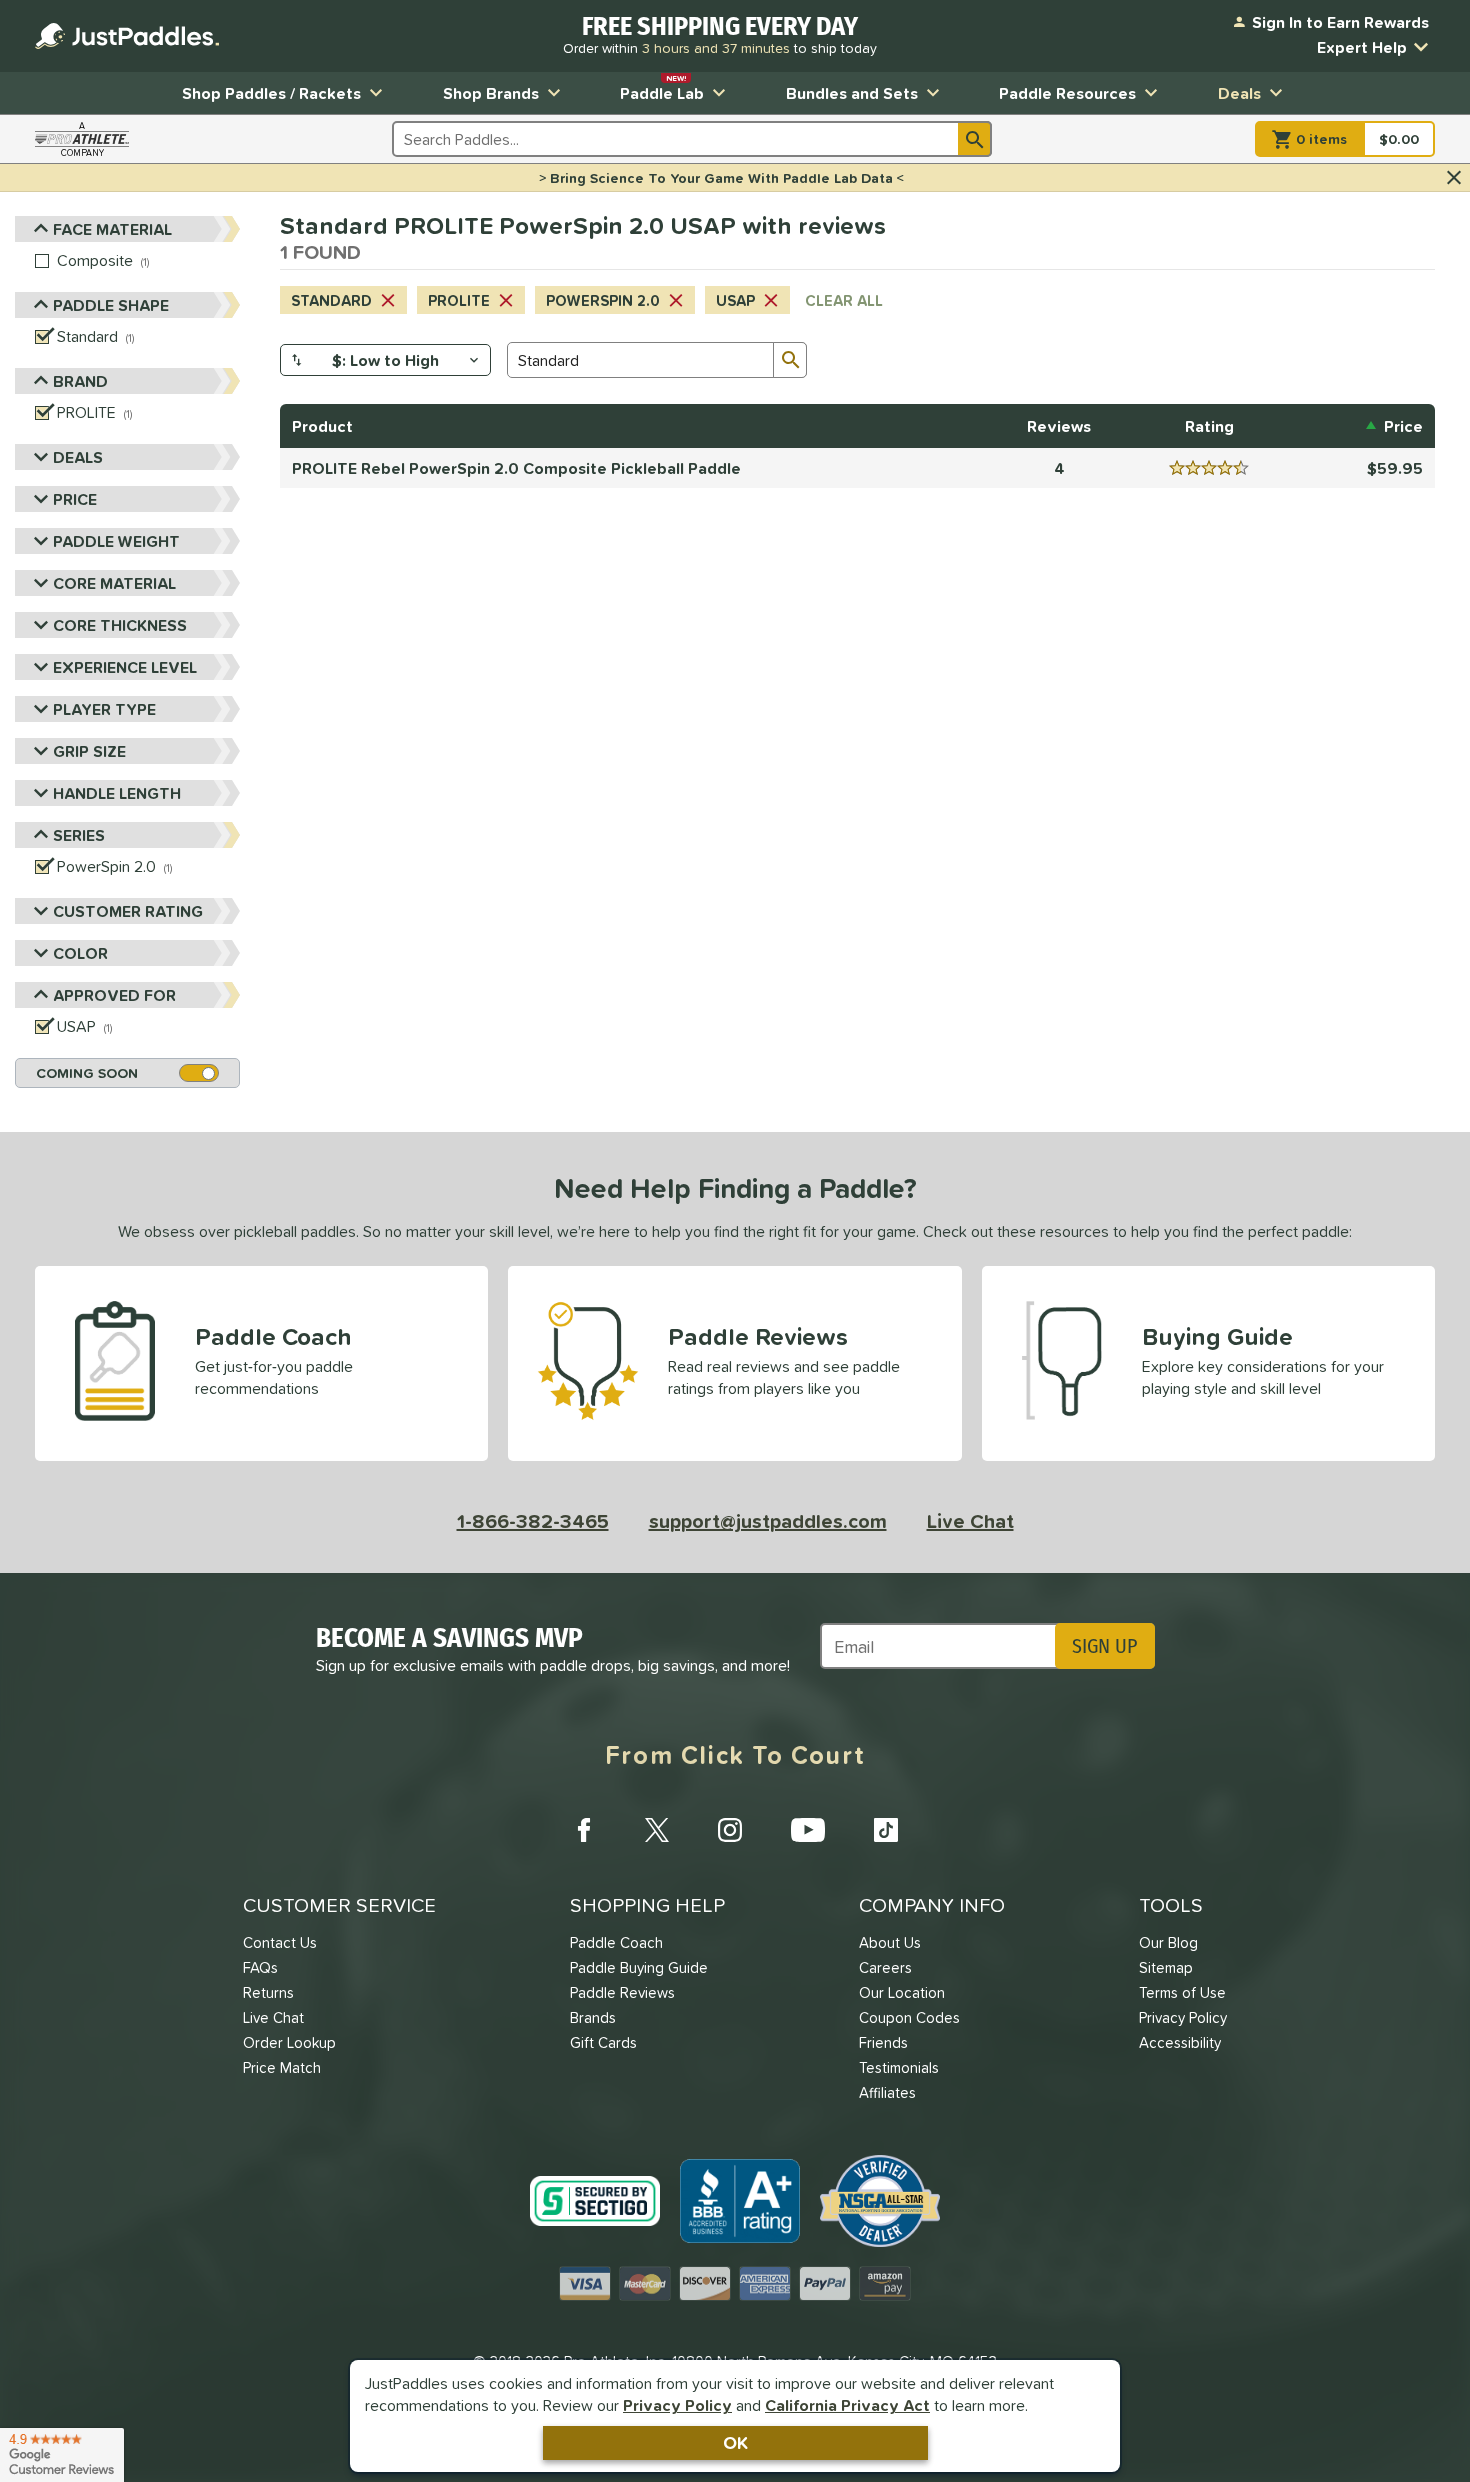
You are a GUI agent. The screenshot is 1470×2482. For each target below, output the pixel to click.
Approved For (114, 995)
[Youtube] (808, 1830)
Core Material (114, 583)
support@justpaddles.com (768, 1521)
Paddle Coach (616, 1942)
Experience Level (125, 667)
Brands (593, 2017)
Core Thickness (120, 625)
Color (80, 953)
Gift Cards (603, 2042)
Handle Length (117, 793)
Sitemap (1166, 1967)
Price (75, 499)
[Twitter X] (657, 1830)
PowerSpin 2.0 (603, 300)
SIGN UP (1104, 1646)
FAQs (260, 1967)
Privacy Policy (677, 2405)
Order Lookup (289, 2042)
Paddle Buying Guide (639, 1967)
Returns (268, 1992)
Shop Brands (491, 93)
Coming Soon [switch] (87, 1073)
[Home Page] (127, 36)
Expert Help (1362, 47)
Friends (883, 2042)
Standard (331, 300)
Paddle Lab (662, 88)
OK (735, 2442)
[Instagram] (730, 1830)
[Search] (975, 139)
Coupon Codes (909, 2017)
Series (79, 835)
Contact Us (280, 1942)
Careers (885, 1967)
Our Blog (1168, 1942)
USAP (735, 300)
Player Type (104, 709)
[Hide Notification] (1454, 178)
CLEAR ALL (844, 300)
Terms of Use (1182, 1992)
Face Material (112, 229)
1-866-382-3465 (533, 1521)
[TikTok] (886, 1830)
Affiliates (887, 2092)
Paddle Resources (1067, 93)
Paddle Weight (116, 541)
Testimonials (899, 2067)
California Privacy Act (847, 2405)
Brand (80, 381)
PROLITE (459, 300)
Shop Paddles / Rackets (271, 93)
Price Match (282, 2067)
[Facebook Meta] (584, 1830)
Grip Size (89, 751)
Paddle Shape (111, 305)
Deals (1239, 93)
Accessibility (1180, 2042)
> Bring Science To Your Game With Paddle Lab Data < (721, 178)
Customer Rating (128, 911)
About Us (890, 1942)
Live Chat (970, 1521)
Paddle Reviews (622, 1992)
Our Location (902, 1992)
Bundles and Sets (852, 93)
